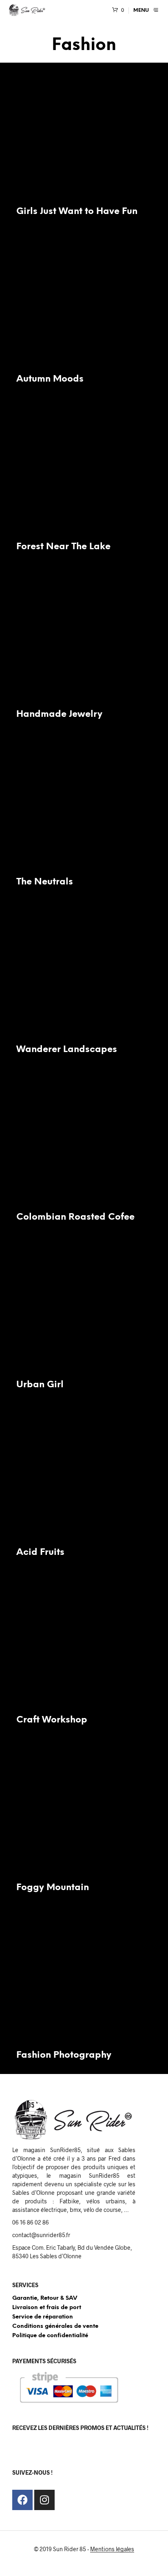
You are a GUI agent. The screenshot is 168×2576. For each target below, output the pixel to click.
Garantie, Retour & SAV (45, 2298)
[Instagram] (44, 2500)
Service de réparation (43, 2317)
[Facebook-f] (22, 2500)
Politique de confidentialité (50, 2336)
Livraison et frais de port (47, 2308)
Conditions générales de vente (55, 2326)
